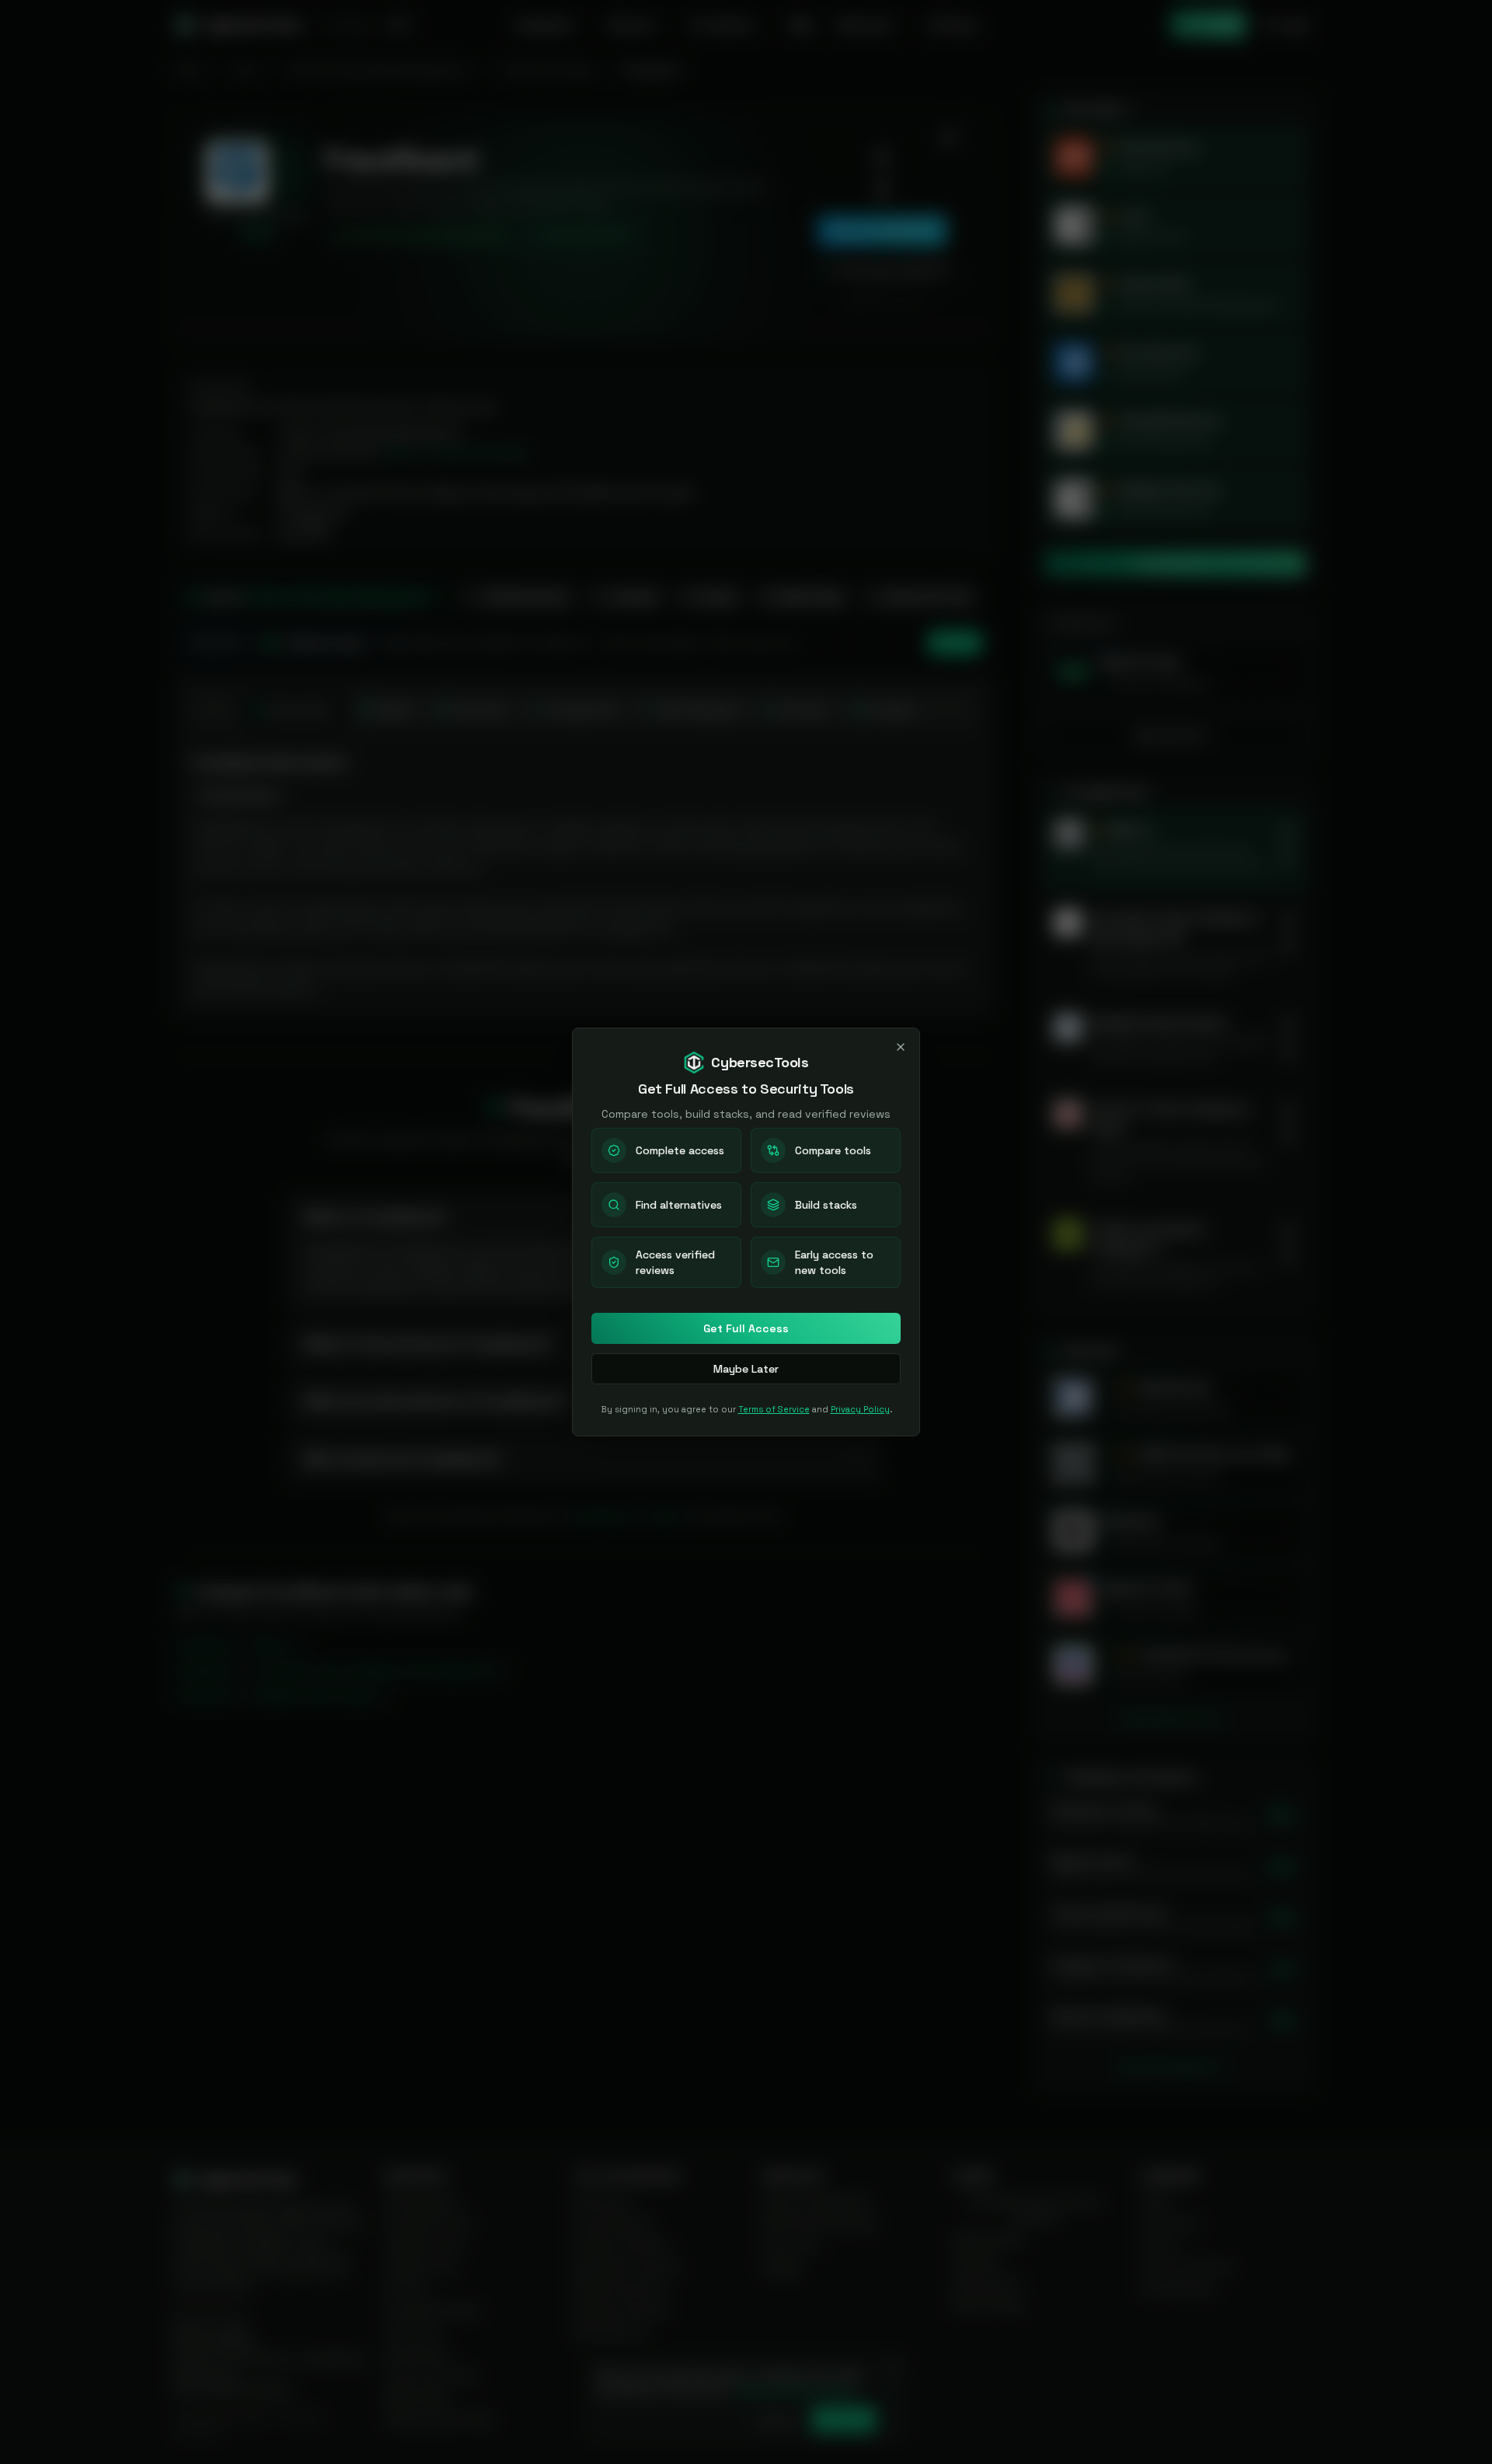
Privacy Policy (860, 1409)
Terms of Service (774, 1409)
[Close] (901, 1047)
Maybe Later (746, 1369)
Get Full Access (746, 1328)
